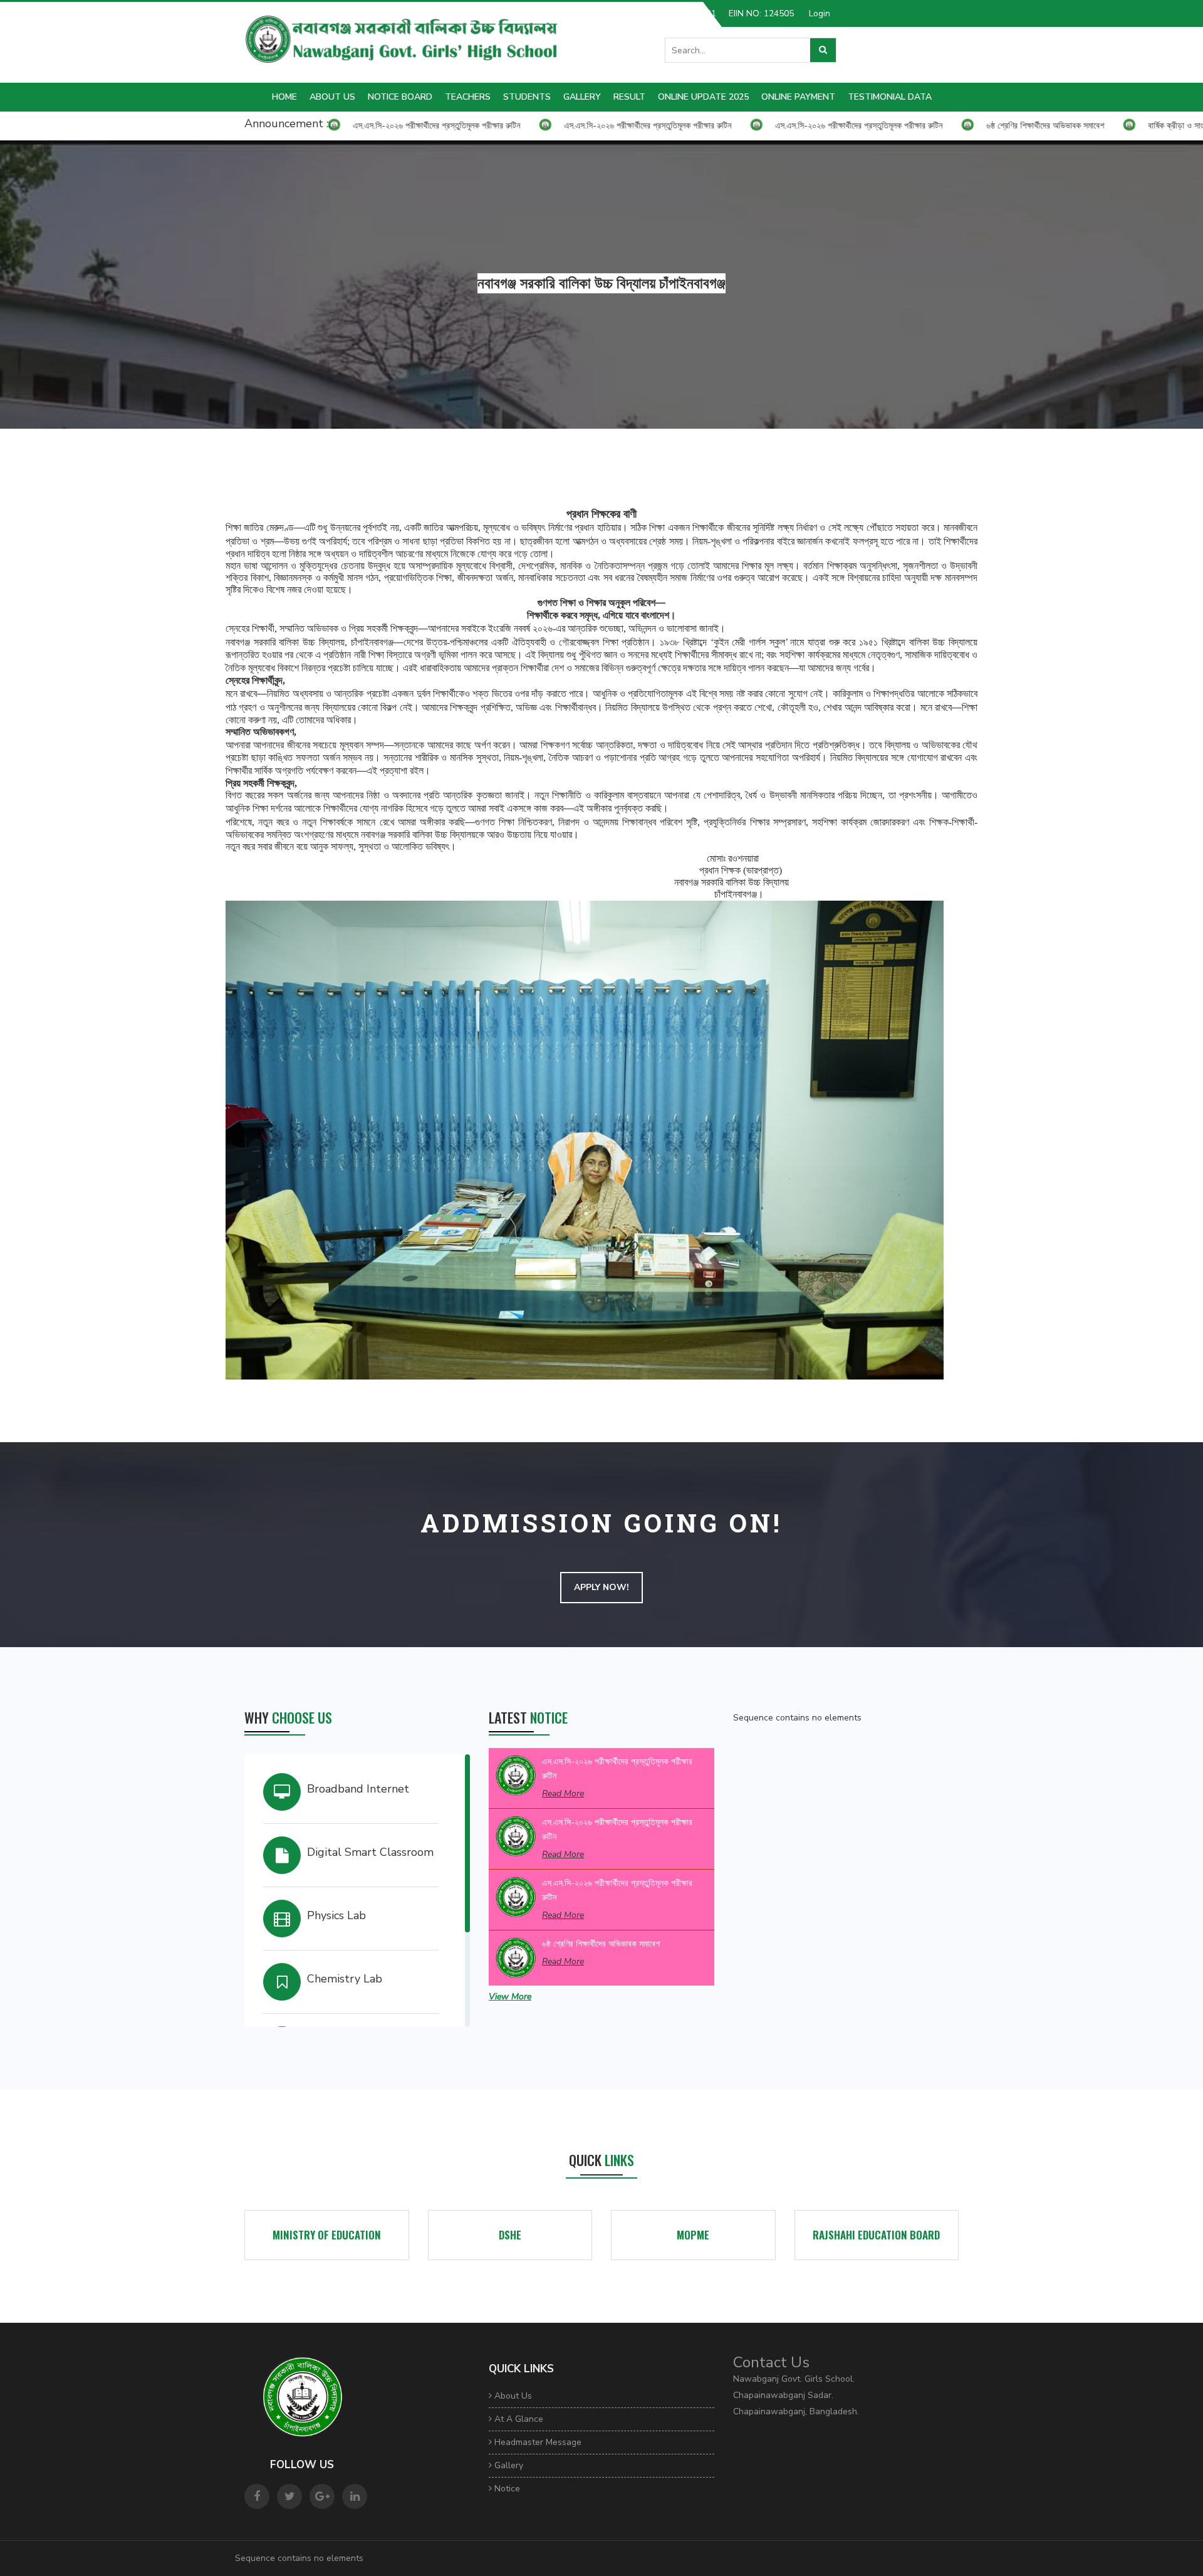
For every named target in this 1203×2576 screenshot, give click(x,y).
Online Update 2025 (703, 97)
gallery (508, 2465)
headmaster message (537, 2442)
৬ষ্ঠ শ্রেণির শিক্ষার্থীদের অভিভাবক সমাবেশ (601, 1944)
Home (284, 97)
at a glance (518, 2419)
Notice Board (400, 97)
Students (527, 97)
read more (563, 1793)
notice (506, 2489)
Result (629, 97)
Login (820, 13)
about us (332, 97)
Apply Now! (601, 1587)
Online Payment (798, 97)
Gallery (582, 97)
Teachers (468, 97)
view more (510, 1997)
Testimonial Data (890, 97)
